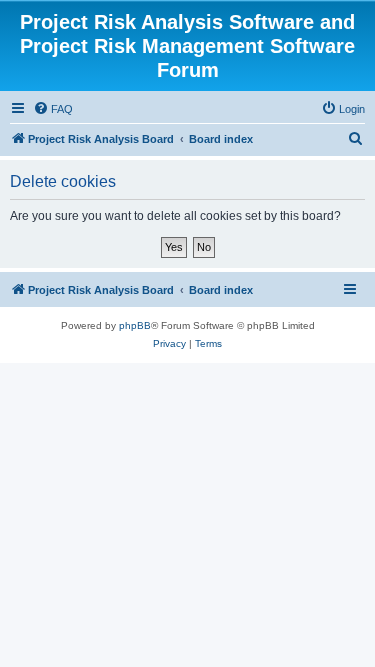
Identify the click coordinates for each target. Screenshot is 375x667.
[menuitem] (53, 109)
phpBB (135, 325)
